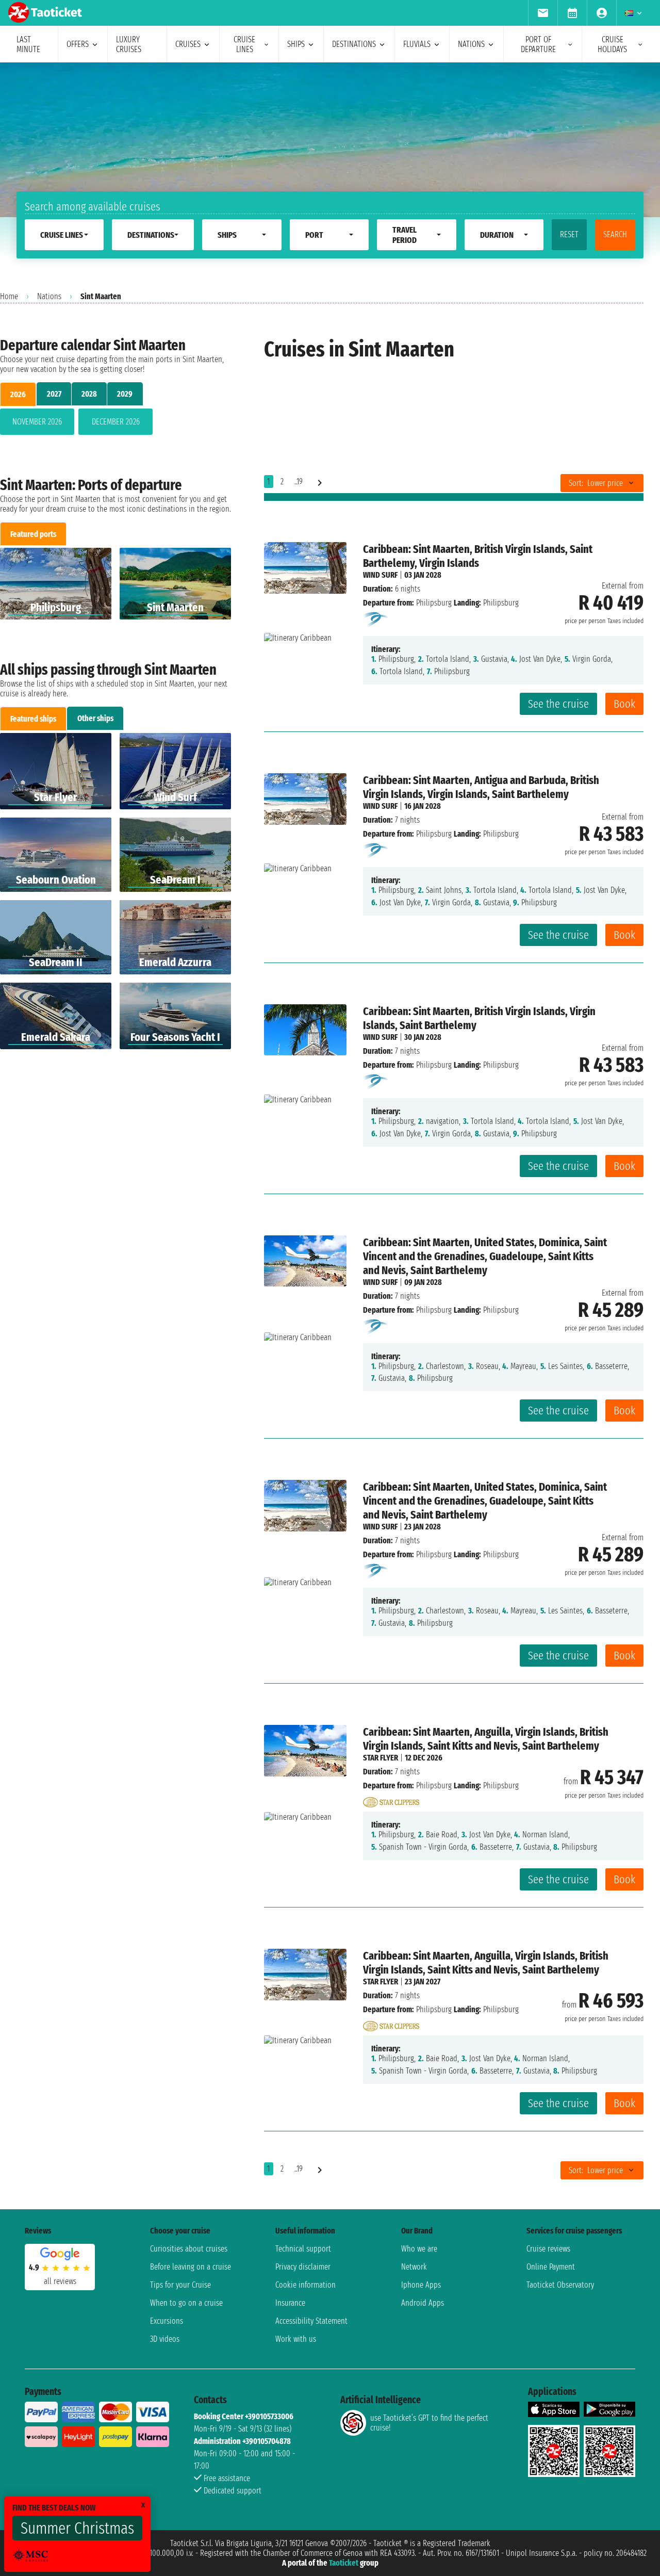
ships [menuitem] (296, 44)
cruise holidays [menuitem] (612, 44)
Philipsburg (434, 603)
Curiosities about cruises (189, 2249)
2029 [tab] (125, 394)
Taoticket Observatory (560, 2285)
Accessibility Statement (311, 2321)
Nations (49, 296)
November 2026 (37, 422)
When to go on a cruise (186, 2303)
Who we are (419, 2249)
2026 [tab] (18, 394)
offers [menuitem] (78, 44)
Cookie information (306, 2285)
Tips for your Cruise (180, 2285)
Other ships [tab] (95, 718)
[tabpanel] (115, 424)
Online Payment (551, 2267)
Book (624, 704)
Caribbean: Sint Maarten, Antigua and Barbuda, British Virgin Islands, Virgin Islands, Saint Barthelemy (481, 787)
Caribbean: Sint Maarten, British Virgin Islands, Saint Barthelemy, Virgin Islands (478, 556)
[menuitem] (543, 13)
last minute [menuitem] (28, 44)
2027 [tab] (54, 394)
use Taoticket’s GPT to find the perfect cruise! (429, 2423)
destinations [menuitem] (354, 44)
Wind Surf (380, 575)
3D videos (165, 2339)
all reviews (60, 2281)
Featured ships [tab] (33, 719)
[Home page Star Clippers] (391, 1799)
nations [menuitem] (471, 44)
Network (414, 2267)
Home (9, 296)
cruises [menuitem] (188, 44)
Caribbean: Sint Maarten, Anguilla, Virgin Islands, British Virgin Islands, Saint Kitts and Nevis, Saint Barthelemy (486, 1739)
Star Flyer (381, 1758)
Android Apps (423, 2303)
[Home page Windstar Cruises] (376, 619)
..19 (299, 482)
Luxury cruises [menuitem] (129, 44)
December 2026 (116, 422)
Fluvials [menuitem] (417, 44)
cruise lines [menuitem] (244, 44)
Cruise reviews (548, 2249)
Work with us (296, 2339)
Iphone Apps (421, 2285)
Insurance (290, 2303)
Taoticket (344, 2563)
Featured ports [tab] (33, 534)
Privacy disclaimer (303, 2267)
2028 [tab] (89, 394)
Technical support (303, 2249)
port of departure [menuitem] (538, 44)
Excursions (167, 2321)
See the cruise (558, 704)
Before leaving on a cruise (191, 2267)
